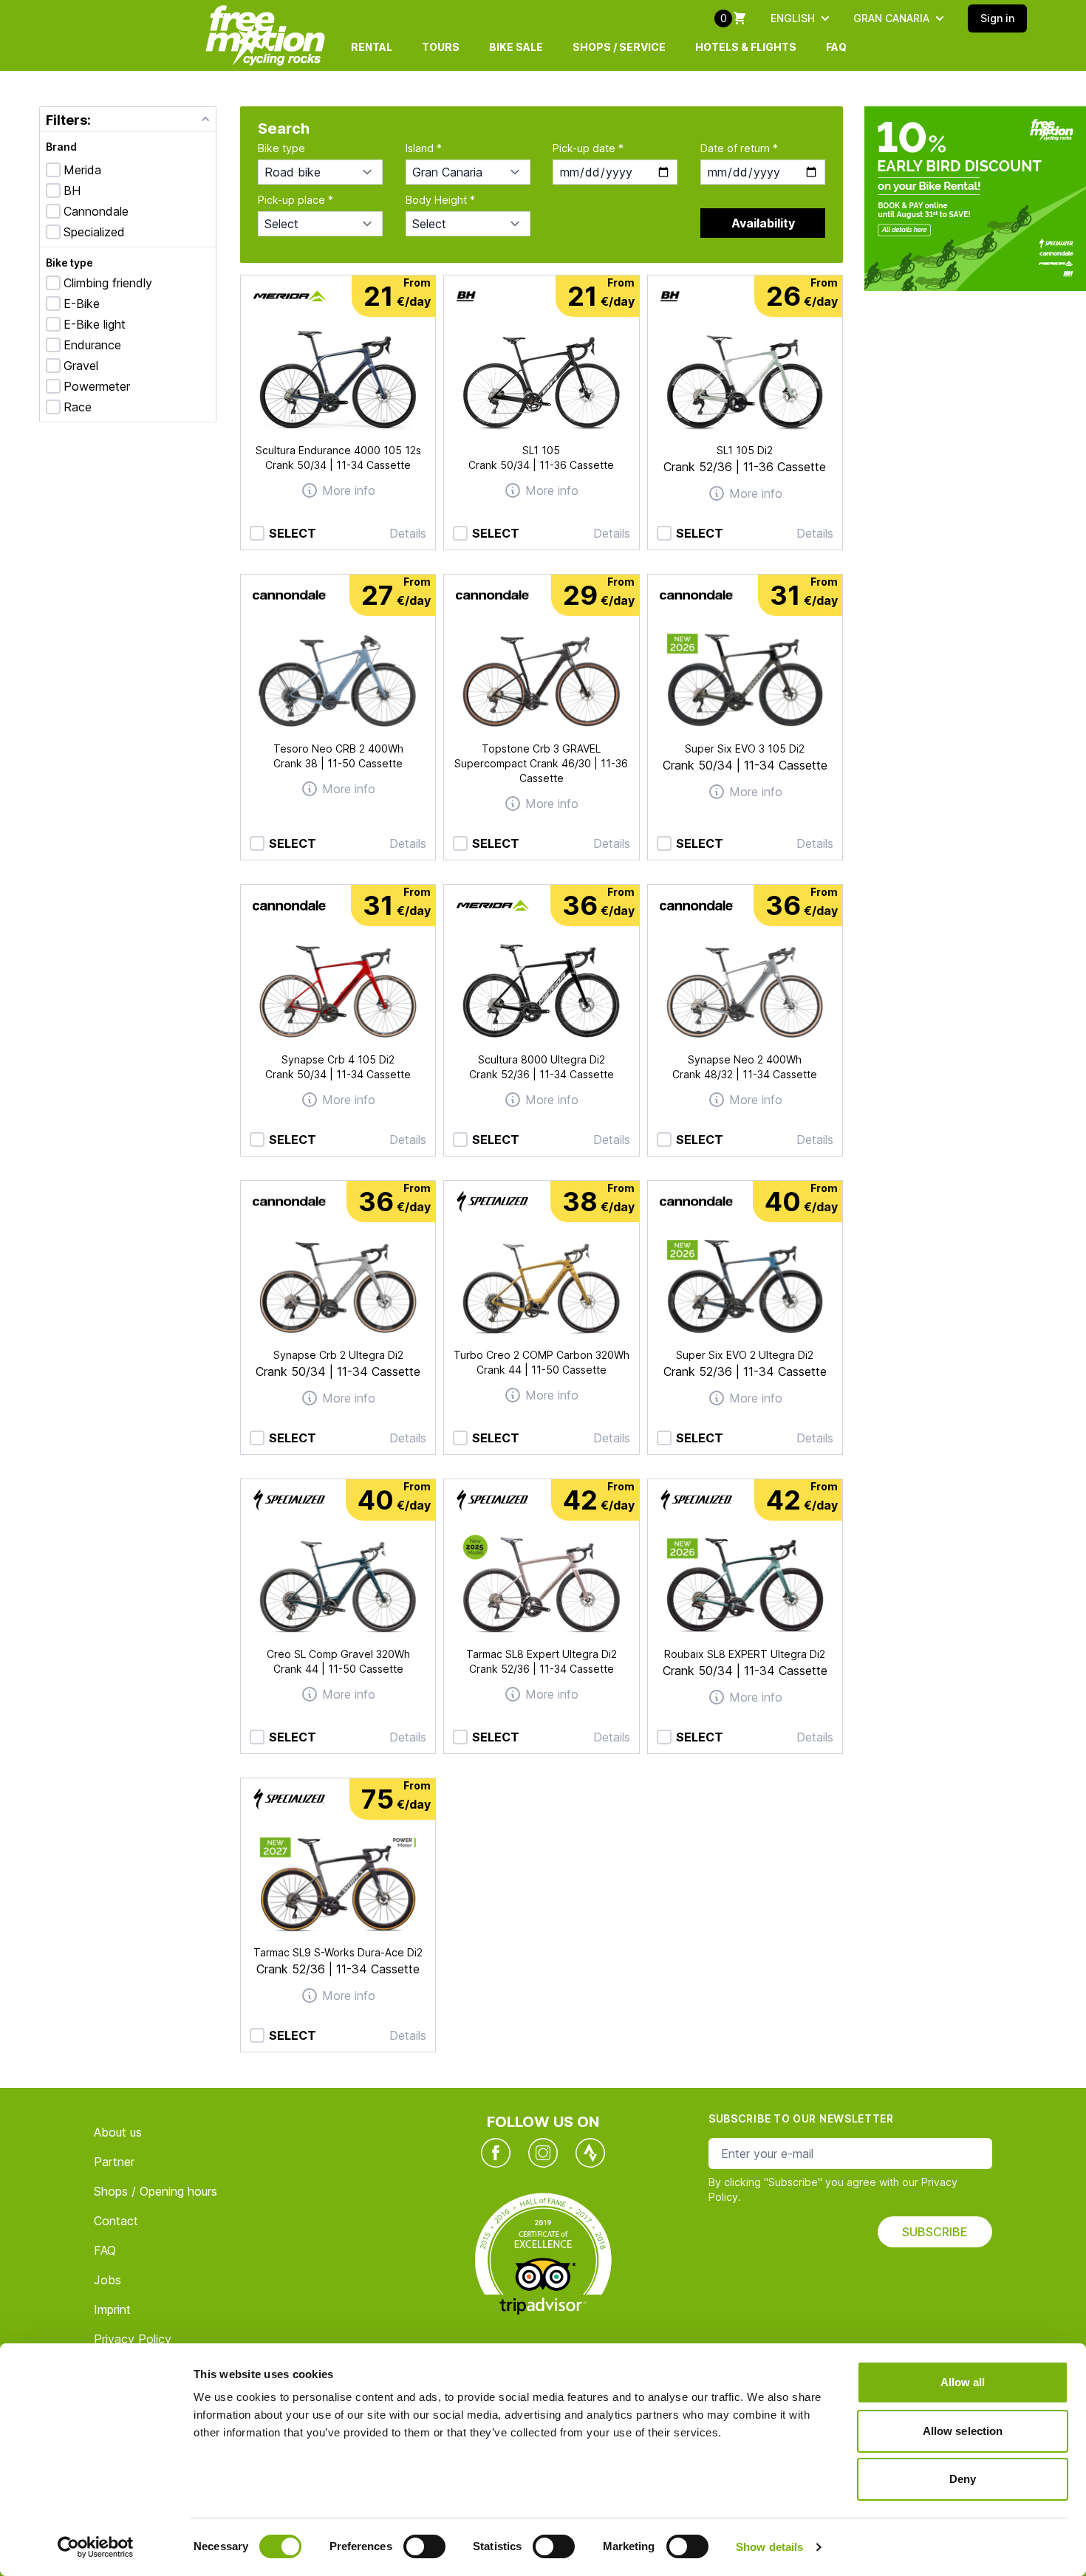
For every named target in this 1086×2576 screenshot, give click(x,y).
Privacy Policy (133, 2339)
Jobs (107, 2280)
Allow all (963, 2382)
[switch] (424, 2546)
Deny (963, 2479)
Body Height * (440, 200)
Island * (424, 148)
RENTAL (372, 47)
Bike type (69, 263)
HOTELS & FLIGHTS (746, 47)
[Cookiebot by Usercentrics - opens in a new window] (96, 2547)
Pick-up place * (296, 200)
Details (408, 533)
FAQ (836, 47)
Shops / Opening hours (156, 2191)
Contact (116, 2221)
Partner (114, 2162)
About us (118, 2132)
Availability (763, 223)
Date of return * (739, 148)
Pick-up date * (588, 148)
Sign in (997, 18)
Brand (61, 147)
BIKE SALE (516, 47)
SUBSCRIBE (935, 2232)
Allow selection (963, 2431)
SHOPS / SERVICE (619, 47)
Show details (769, 2547)
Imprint (112, 2309)
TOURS (441, 47)
